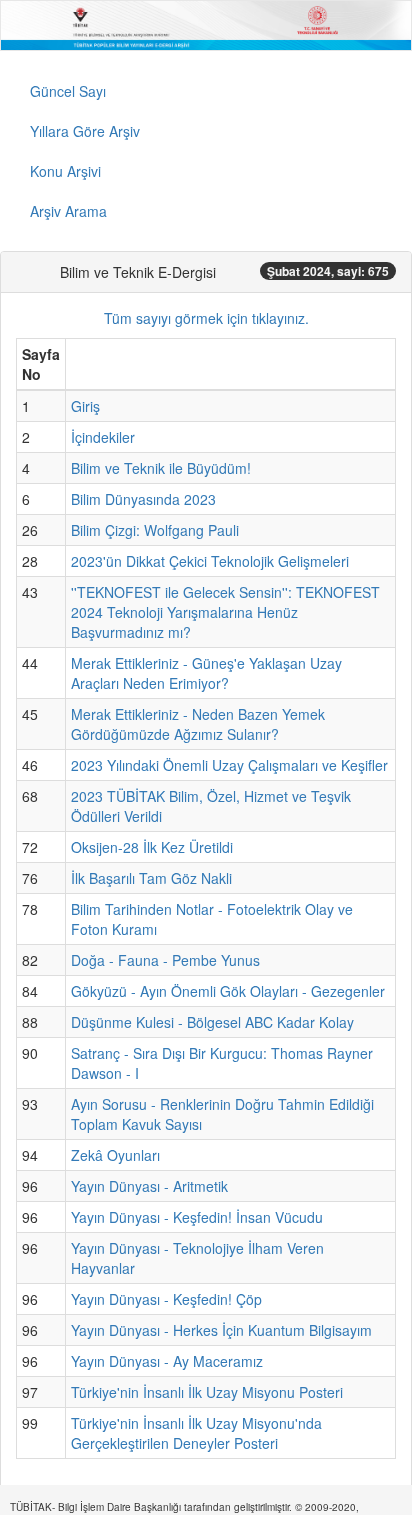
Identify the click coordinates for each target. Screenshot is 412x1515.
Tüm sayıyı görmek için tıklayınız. (206, 318)
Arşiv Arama (68, 211)
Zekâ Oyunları (115, 1155)
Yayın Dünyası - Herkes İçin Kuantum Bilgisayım (221, 1330)
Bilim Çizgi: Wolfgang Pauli (155, 530)
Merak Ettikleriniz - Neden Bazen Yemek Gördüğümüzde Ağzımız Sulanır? (198, 724)
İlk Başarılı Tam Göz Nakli (151, 878)
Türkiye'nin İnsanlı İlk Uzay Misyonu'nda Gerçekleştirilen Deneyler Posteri (196, 1433)
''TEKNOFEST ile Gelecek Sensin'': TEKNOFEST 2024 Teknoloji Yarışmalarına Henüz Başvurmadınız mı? (225, 612)
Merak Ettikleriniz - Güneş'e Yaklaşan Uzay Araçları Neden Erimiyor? (206, 673)
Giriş (85, 406)
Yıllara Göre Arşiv (85, 131)
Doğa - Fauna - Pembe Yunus (165, 960)
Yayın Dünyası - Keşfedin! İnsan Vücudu (197, 1217)
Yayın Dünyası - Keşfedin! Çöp (166, 1299)
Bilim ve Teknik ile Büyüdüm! (161, 468)
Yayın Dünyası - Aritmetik (149, 1186)
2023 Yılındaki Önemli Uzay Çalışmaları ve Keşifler (229, 765)
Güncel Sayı (68, 91)
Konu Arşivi (65, 171)
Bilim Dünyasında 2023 (143, 499)
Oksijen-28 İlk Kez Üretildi (152, 847)
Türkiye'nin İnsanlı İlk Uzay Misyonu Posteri (207, 1392)
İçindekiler (103, 437)
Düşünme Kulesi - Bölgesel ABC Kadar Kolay (212, 1022)
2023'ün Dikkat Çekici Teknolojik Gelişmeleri (210, 561)
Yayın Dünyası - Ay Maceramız (167, 1361)
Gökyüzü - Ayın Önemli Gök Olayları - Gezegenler (228, 991)
